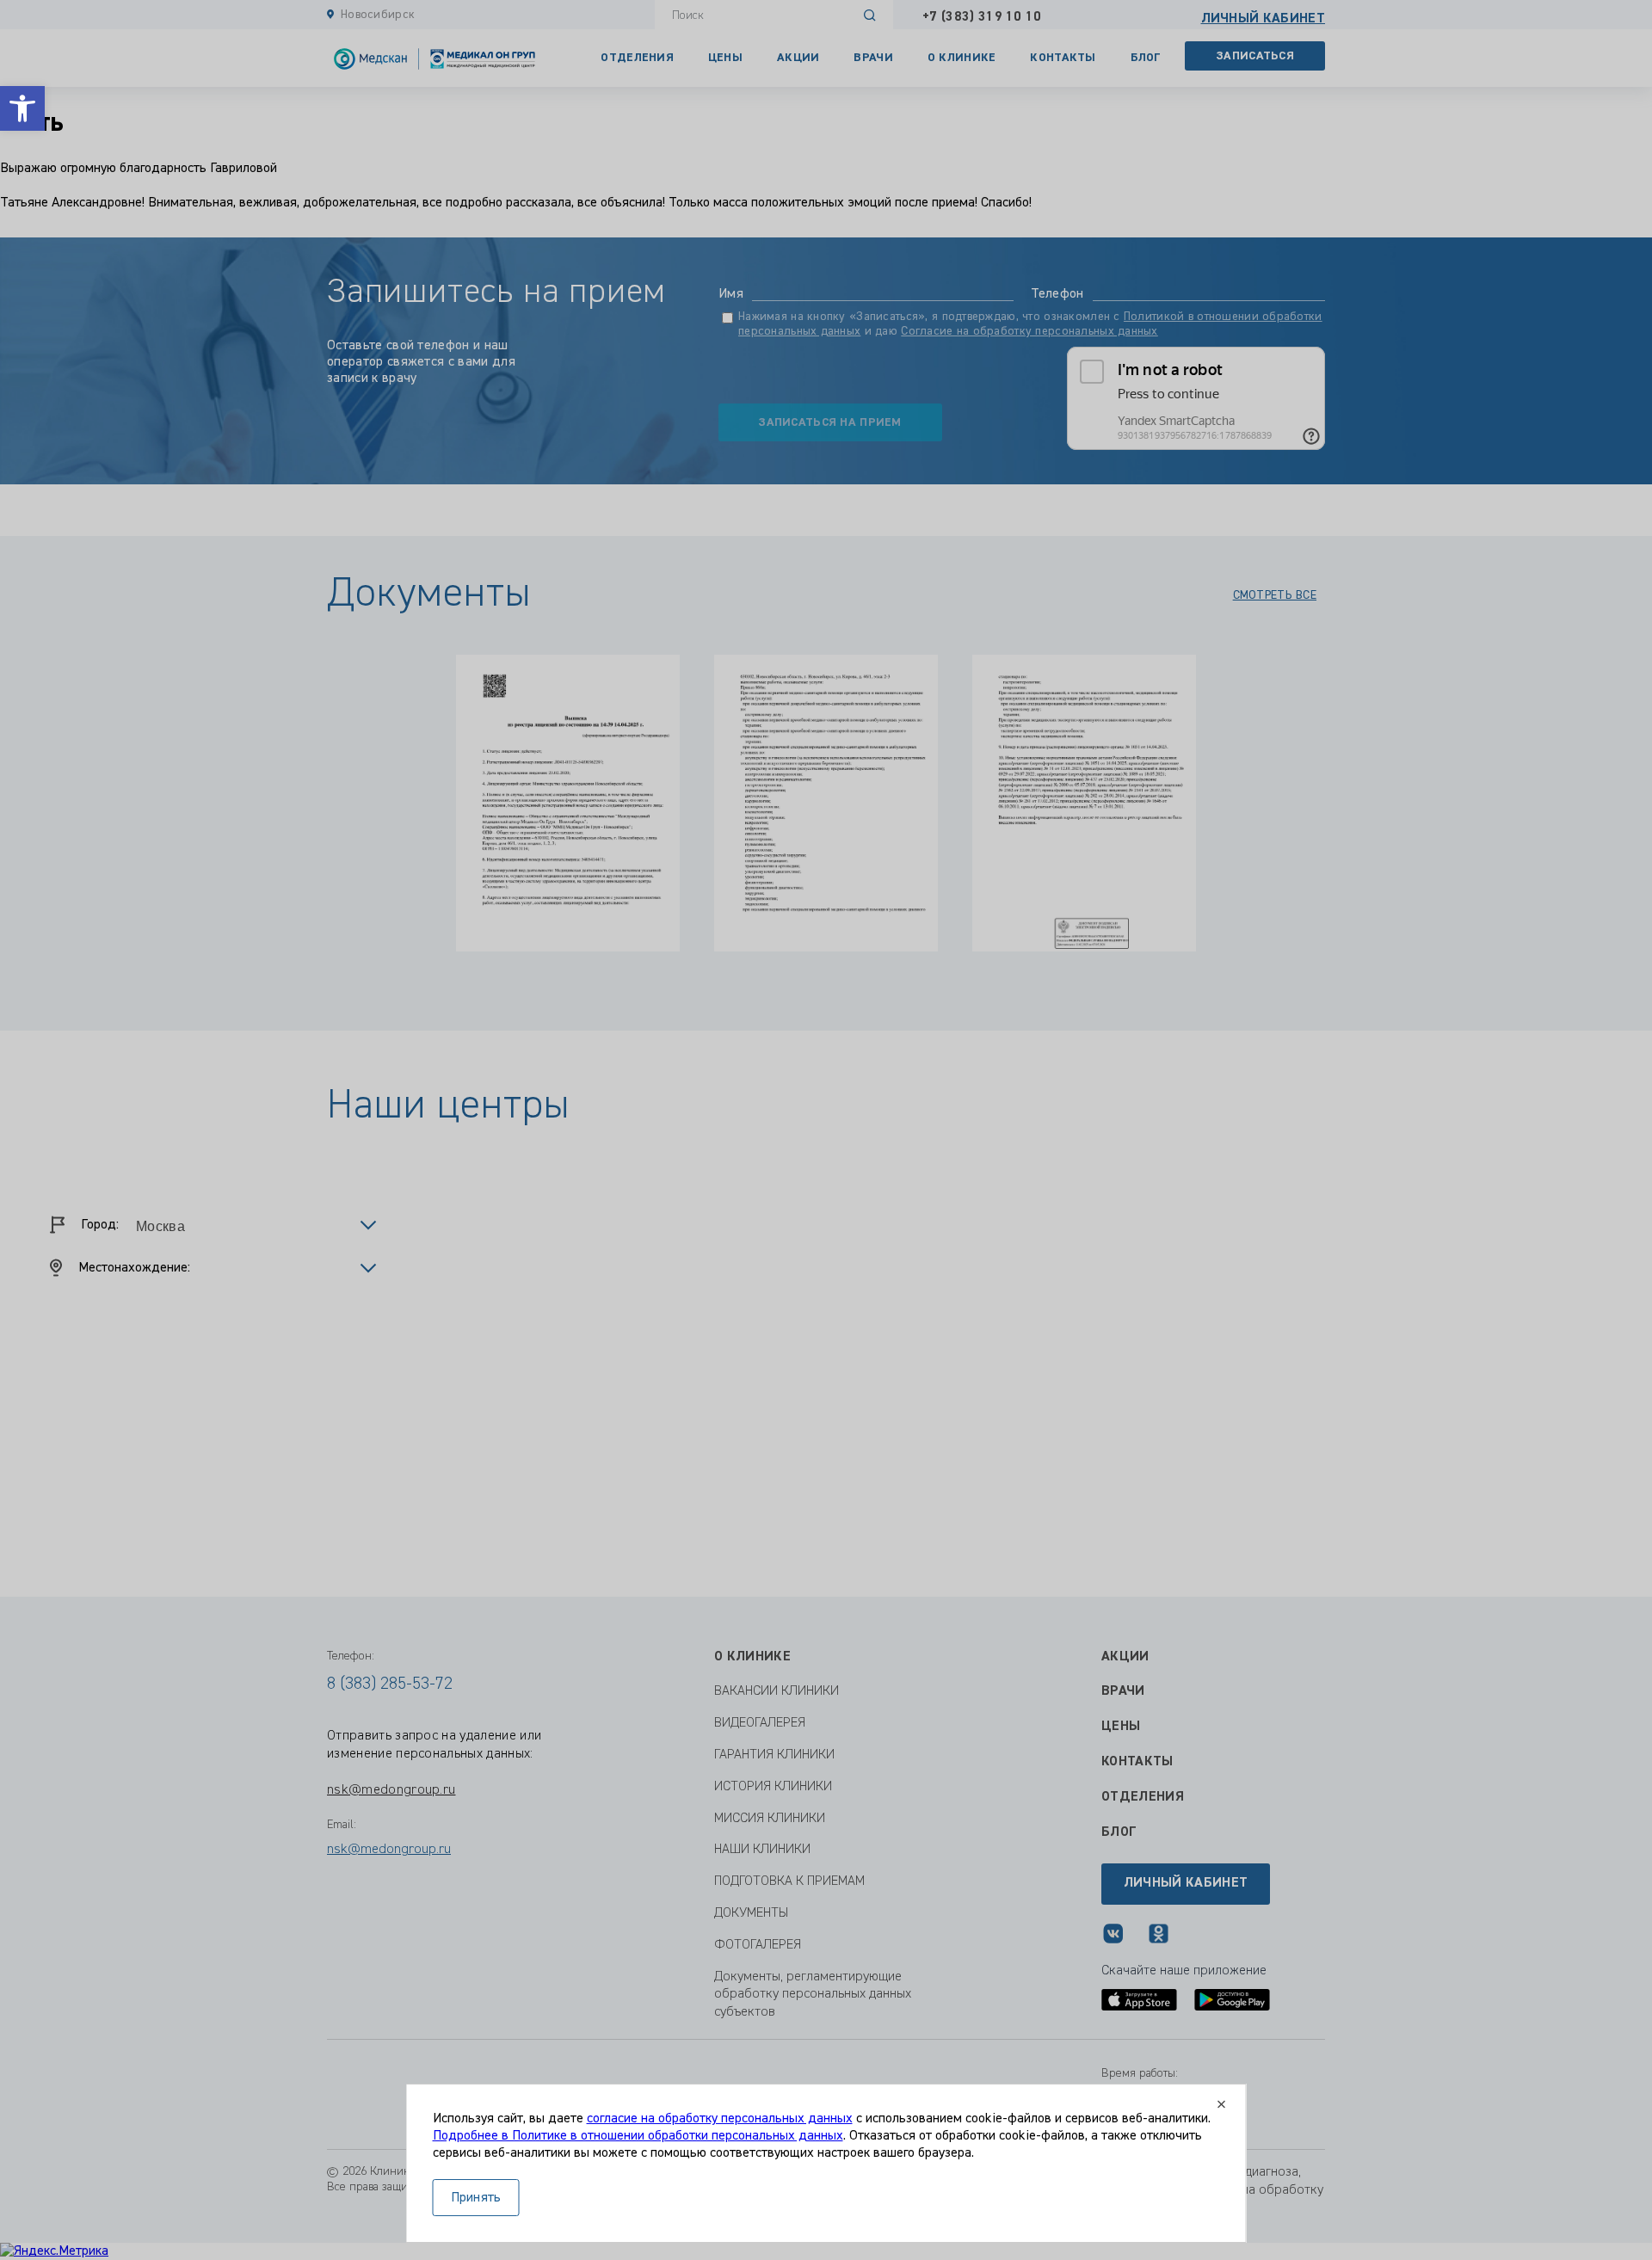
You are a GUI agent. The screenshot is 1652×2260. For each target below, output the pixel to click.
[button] (22, 108)
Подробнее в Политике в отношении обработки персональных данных (638, 2136)
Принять (476, 2198)
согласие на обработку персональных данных (720, 2119)
